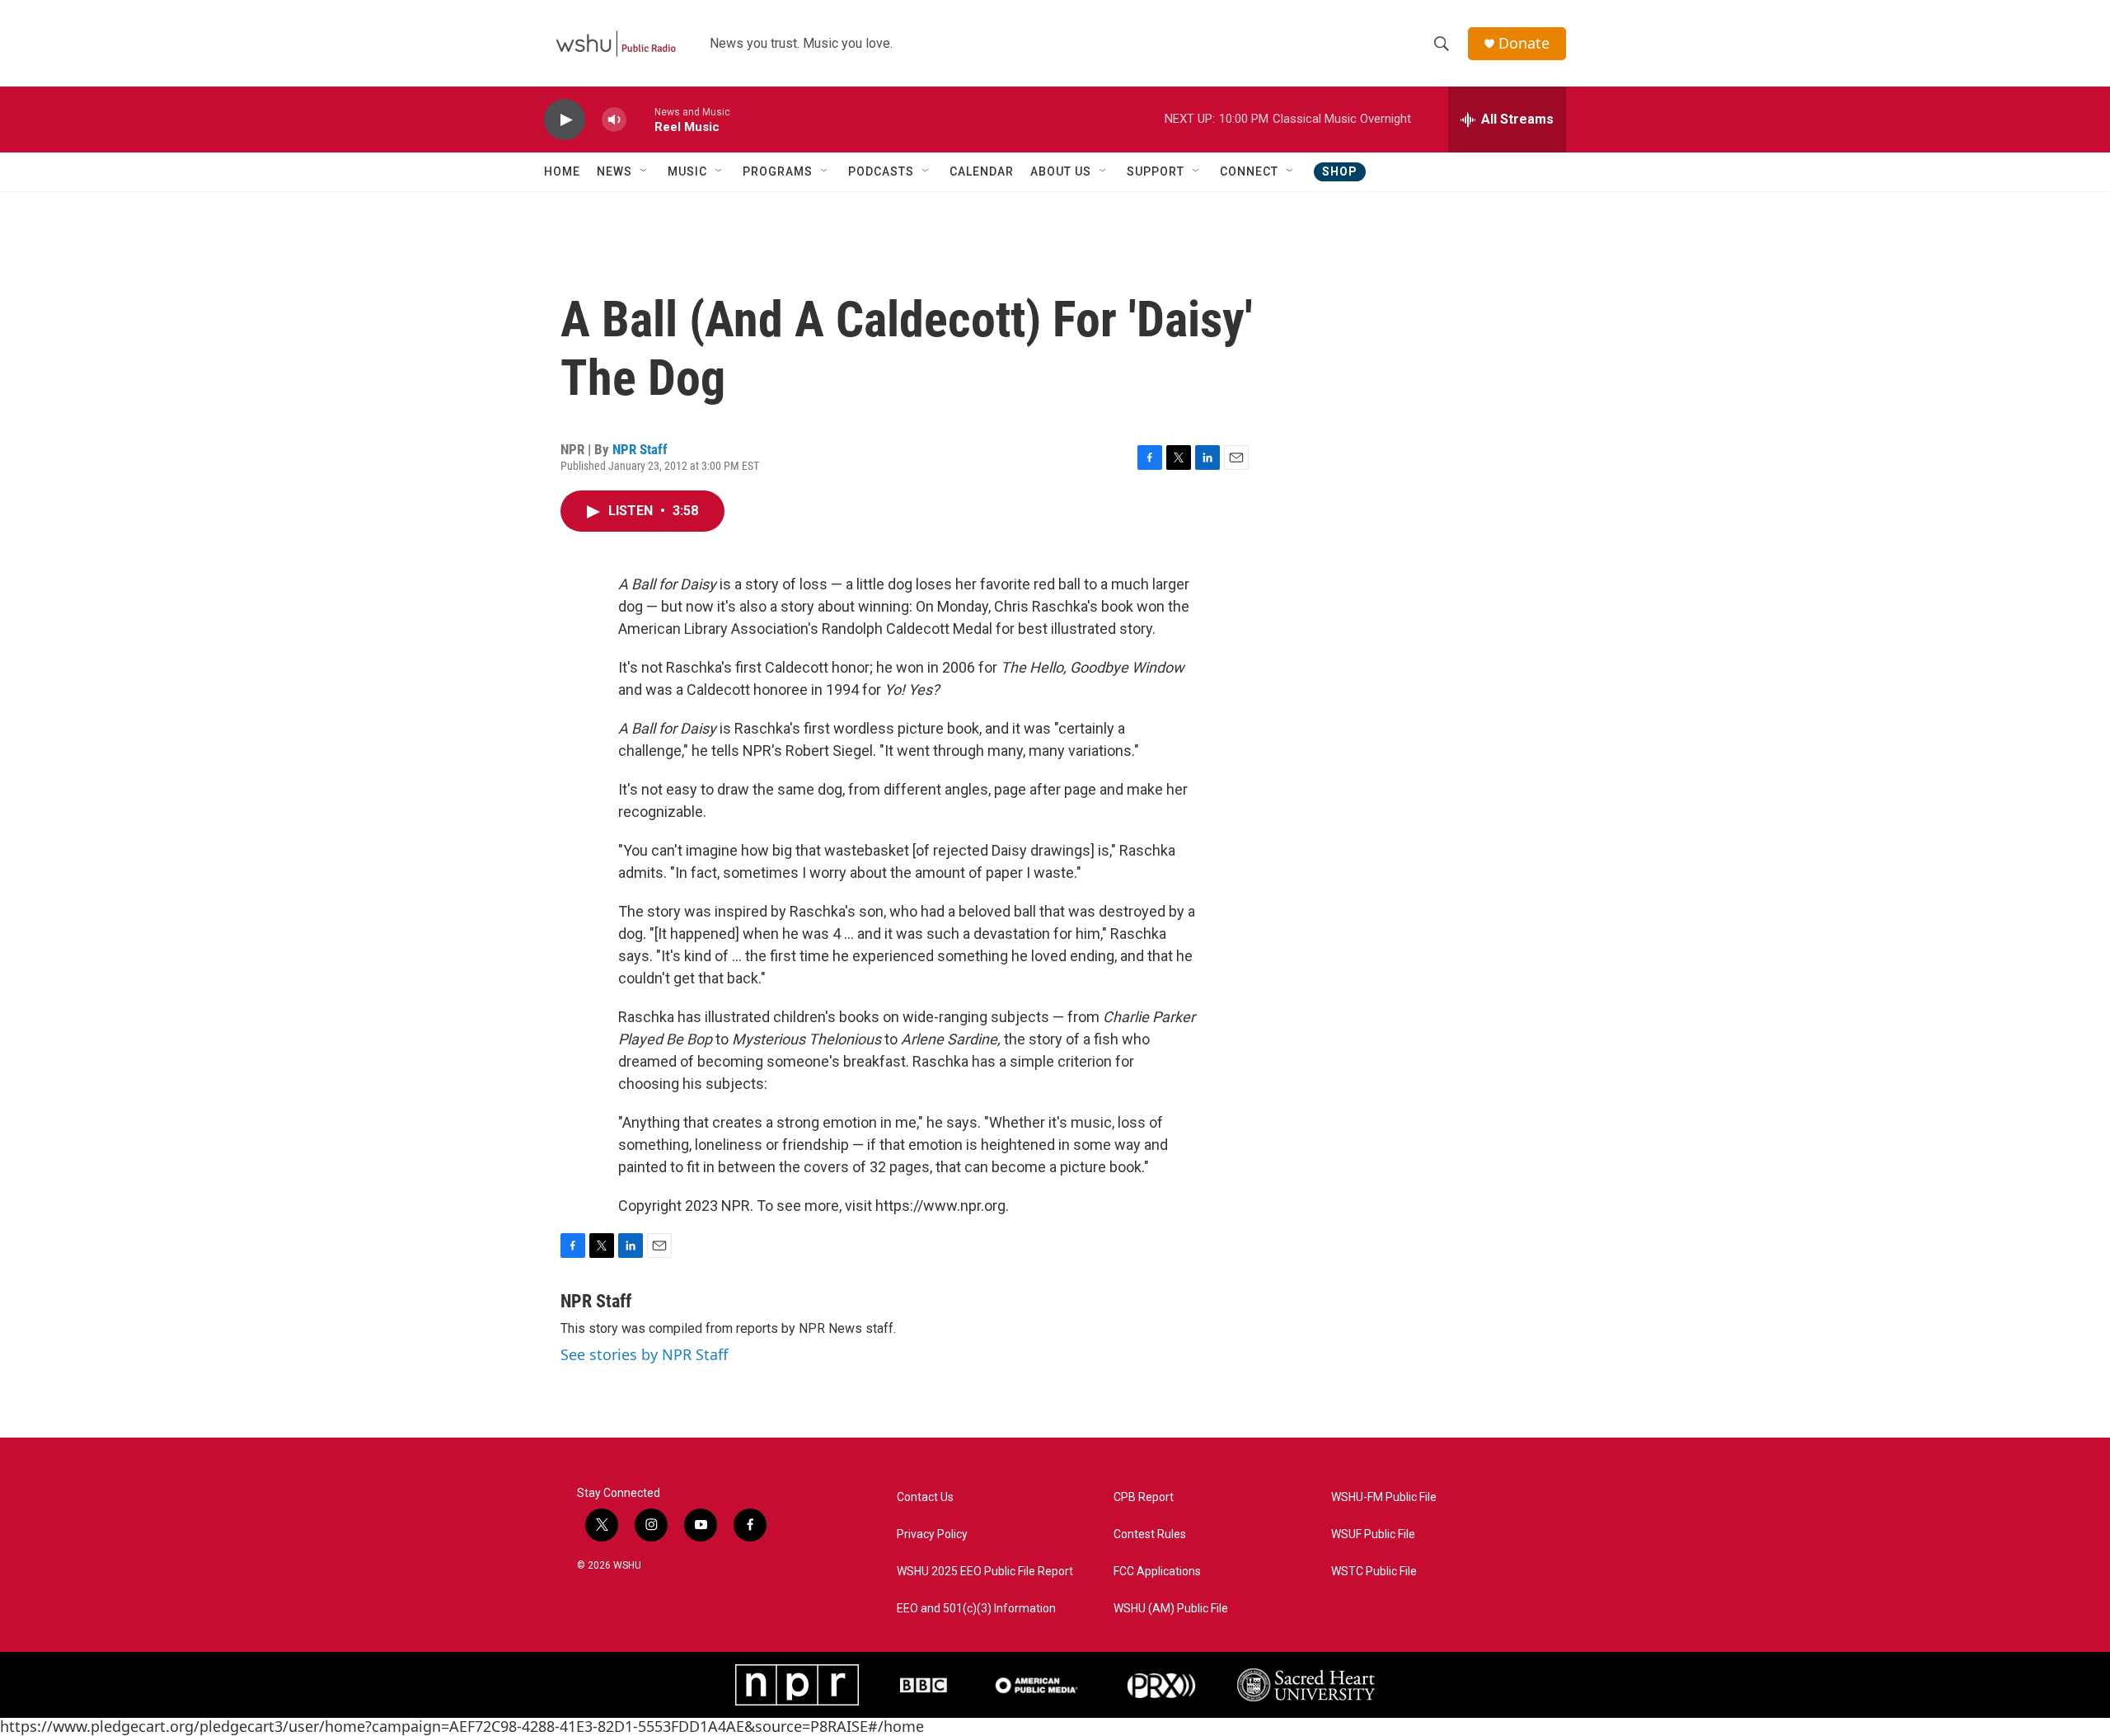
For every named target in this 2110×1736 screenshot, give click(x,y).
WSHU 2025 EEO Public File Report (985, 1572)
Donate (1524, 43)
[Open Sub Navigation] (645, 171)
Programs (778, 171)
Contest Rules (1150, 1534)
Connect (1249, 171)
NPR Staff (640, 449)
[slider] (640, 119)
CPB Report (1144, 1497)
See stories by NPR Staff (644, 1354)
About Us (1061, 171)
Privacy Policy (932, 1534)
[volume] (614, 120)
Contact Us (925, 1497)
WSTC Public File (1374, 1572)
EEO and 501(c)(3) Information (976, 1609)
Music (687, 171)
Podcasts (881, 171)
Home (562, 171)
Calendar (982, 171)
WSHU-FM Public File (1384, 1497)
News (614, 171)
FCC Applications (1157, 1572)
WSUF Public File (1373, 1534)
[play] (565, 120)
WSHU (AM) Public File (1171, 1609)
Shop (1340, 171)
